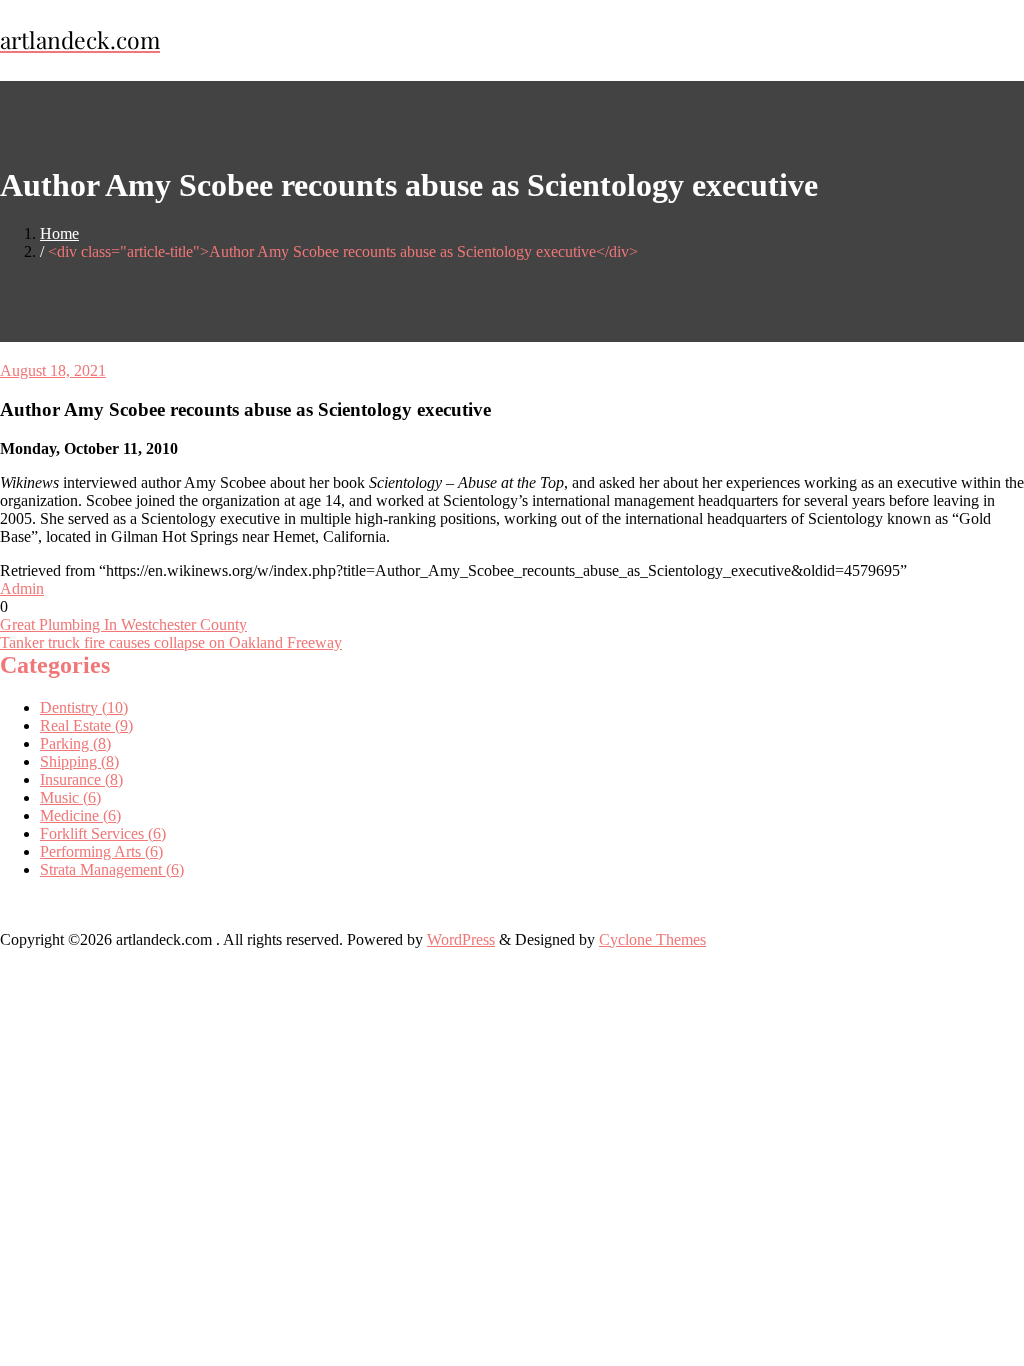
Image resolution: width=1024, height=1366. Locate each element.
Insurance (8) (81, 779)
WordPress (461, 939)
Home (59, 233)
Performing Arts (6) (101, 851)
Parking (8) (75, 743)
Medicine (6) (80, 815)
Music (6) (70, 797)
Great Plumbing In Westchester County (123, 624)
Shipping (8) (79, 761)
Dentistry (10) (84, 707)
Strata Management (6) (112, 869)
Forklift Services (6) (103, 833)
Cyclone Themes (652, 939)
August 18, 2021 (53, 370)
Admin (22, 588)
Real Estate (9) (86, 725)
